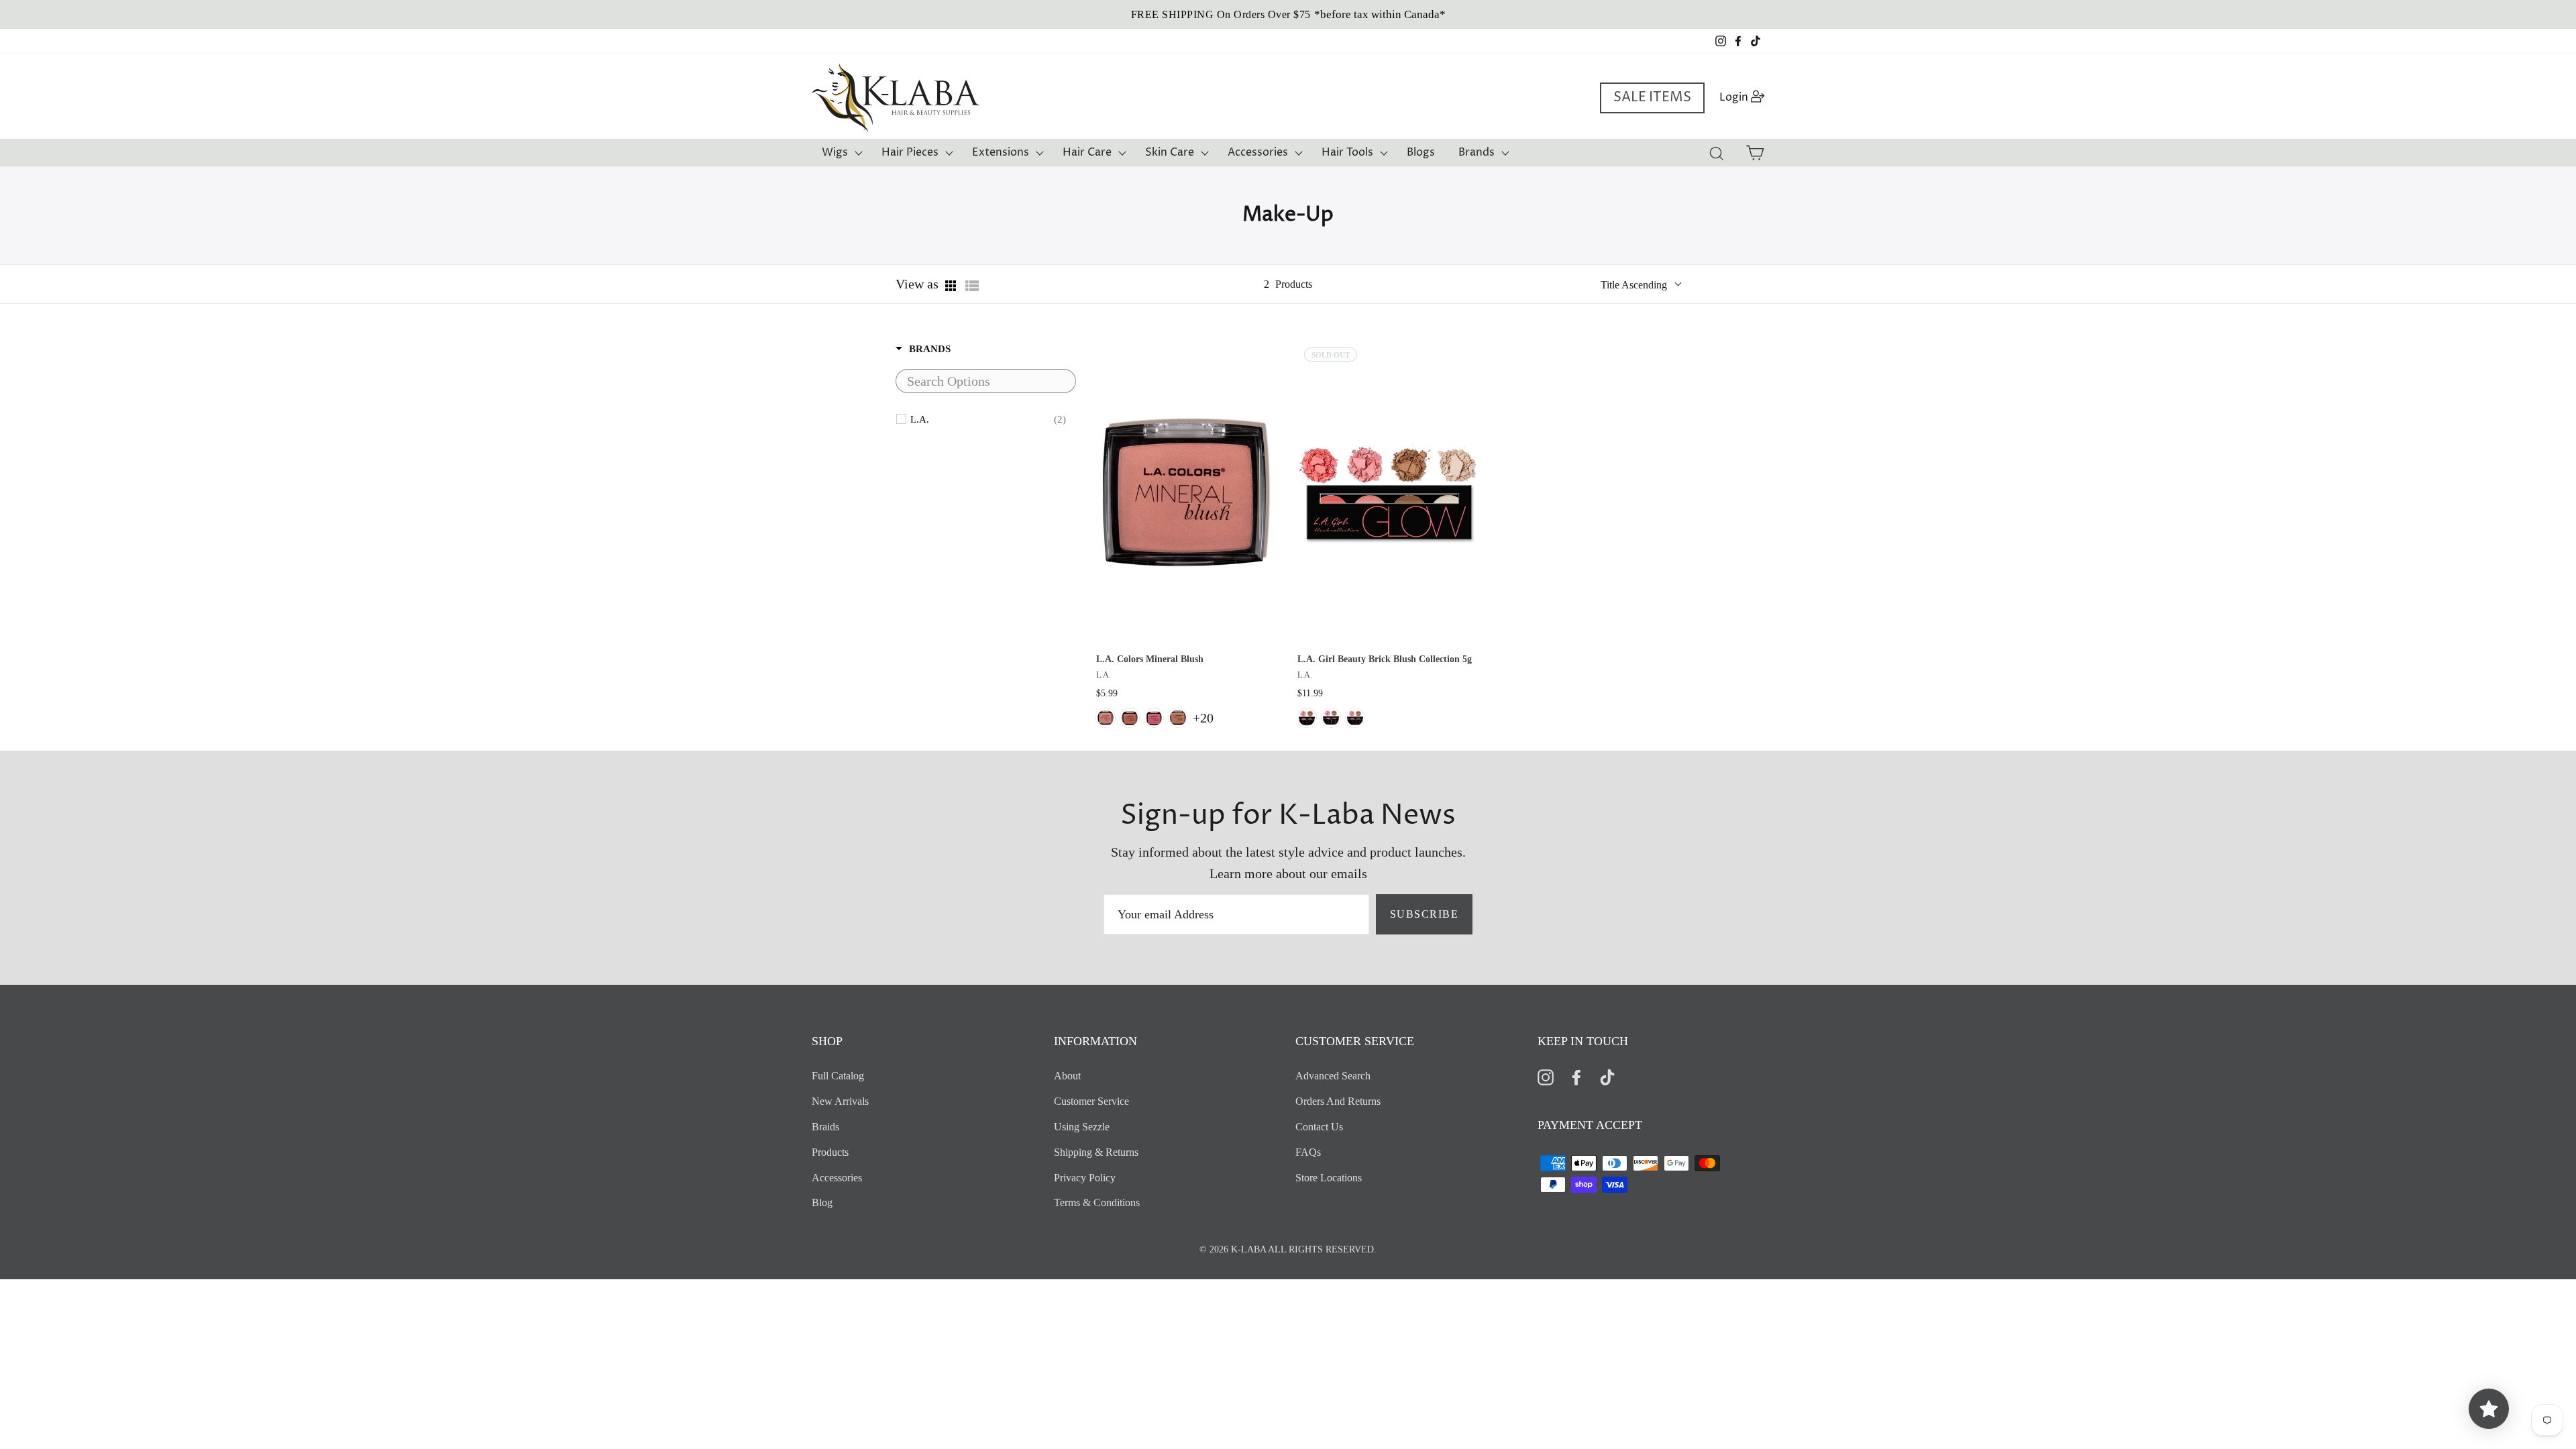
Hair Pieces (910, 152)
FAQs (1308, 1152)
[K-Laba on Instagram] (1546, 1076)
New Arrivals (840, 1101)
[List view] (972, 286)
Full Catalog (838, 1076)
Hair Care (1087, 152)
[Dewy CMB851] (1106, 718)
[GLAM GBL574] (1355, 718)
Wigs (835, 152)
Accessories (1258, 152)
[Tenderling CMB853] (1154, 718)
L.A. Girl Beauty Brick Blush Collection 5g (1385, 659)
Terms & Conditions (1097, 1202)
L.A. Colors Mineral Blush (1150, 659)
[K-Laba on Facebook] (1576, 1076)
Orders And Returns (1338, 1101)
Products (830, 1152)
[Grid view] (952, 286)
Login (1746, 97)
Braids (825, 1127)
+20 (1203, 718)
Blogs (1421, 152)
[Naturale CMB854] (1178, 718)
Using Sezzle (1082, 1127)
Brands (1477, 152)
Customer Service (1091, 1101)
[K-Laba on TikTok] (1607, 1076)
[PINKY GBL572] (1331, 718)
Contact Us (1319, 1127)
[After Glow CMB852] (1130, 718)
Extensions (1001, 152)
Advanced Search (1333, 1076)
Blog (822, 1202)
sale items (1652, 98)
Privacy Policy (1085, 1178)
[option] (1288, 14)
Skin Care (1170, 152)
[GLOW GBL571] (1307, 718)
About (1067, 1076)
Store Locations (1329, 1178)
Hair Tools (1347, 152)
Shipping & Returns (1096, 1152)
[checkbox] (988, 419)
